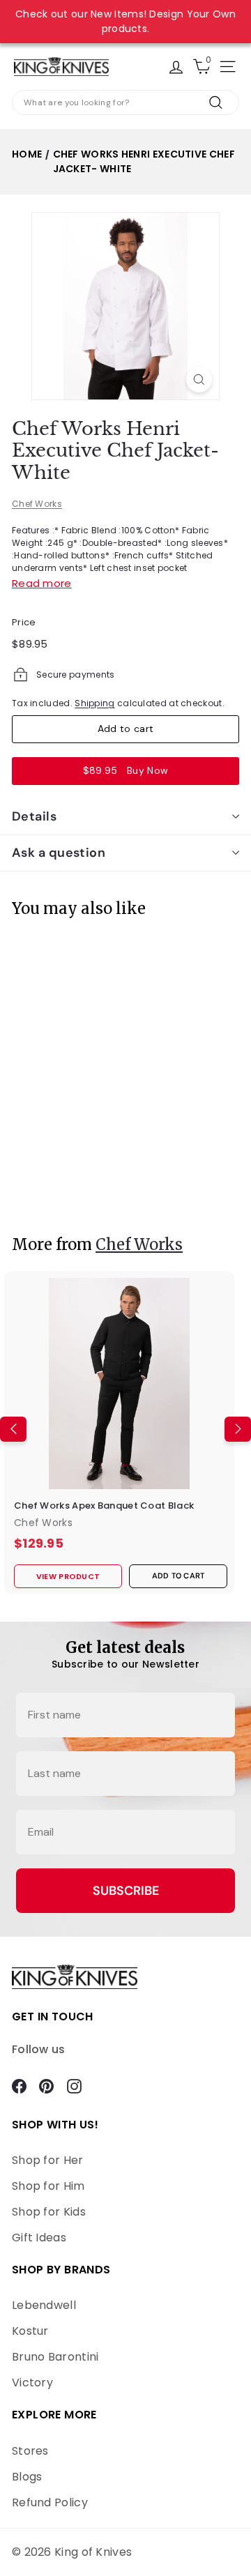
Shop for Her (48, 2160)
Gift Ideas (39, 2238)
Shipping (94, 703)
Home (27, 154)
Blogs (27, 2477)
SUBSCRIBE (126, 1891)
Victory (32, 2383)
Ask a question (59, 853)
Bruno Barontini (55, 2357)
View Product (53, 1189)
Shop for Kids (49, 2212)
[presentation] (13, 1068)
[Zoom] (199, 380)
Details (34, 816)
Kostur (30, 2331)
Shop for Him (48, 2186)
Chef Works (37, 504)
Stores (30, 2451)
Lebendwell (44, 2305)
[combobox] (125, 102)
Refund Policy (50, 2502)
